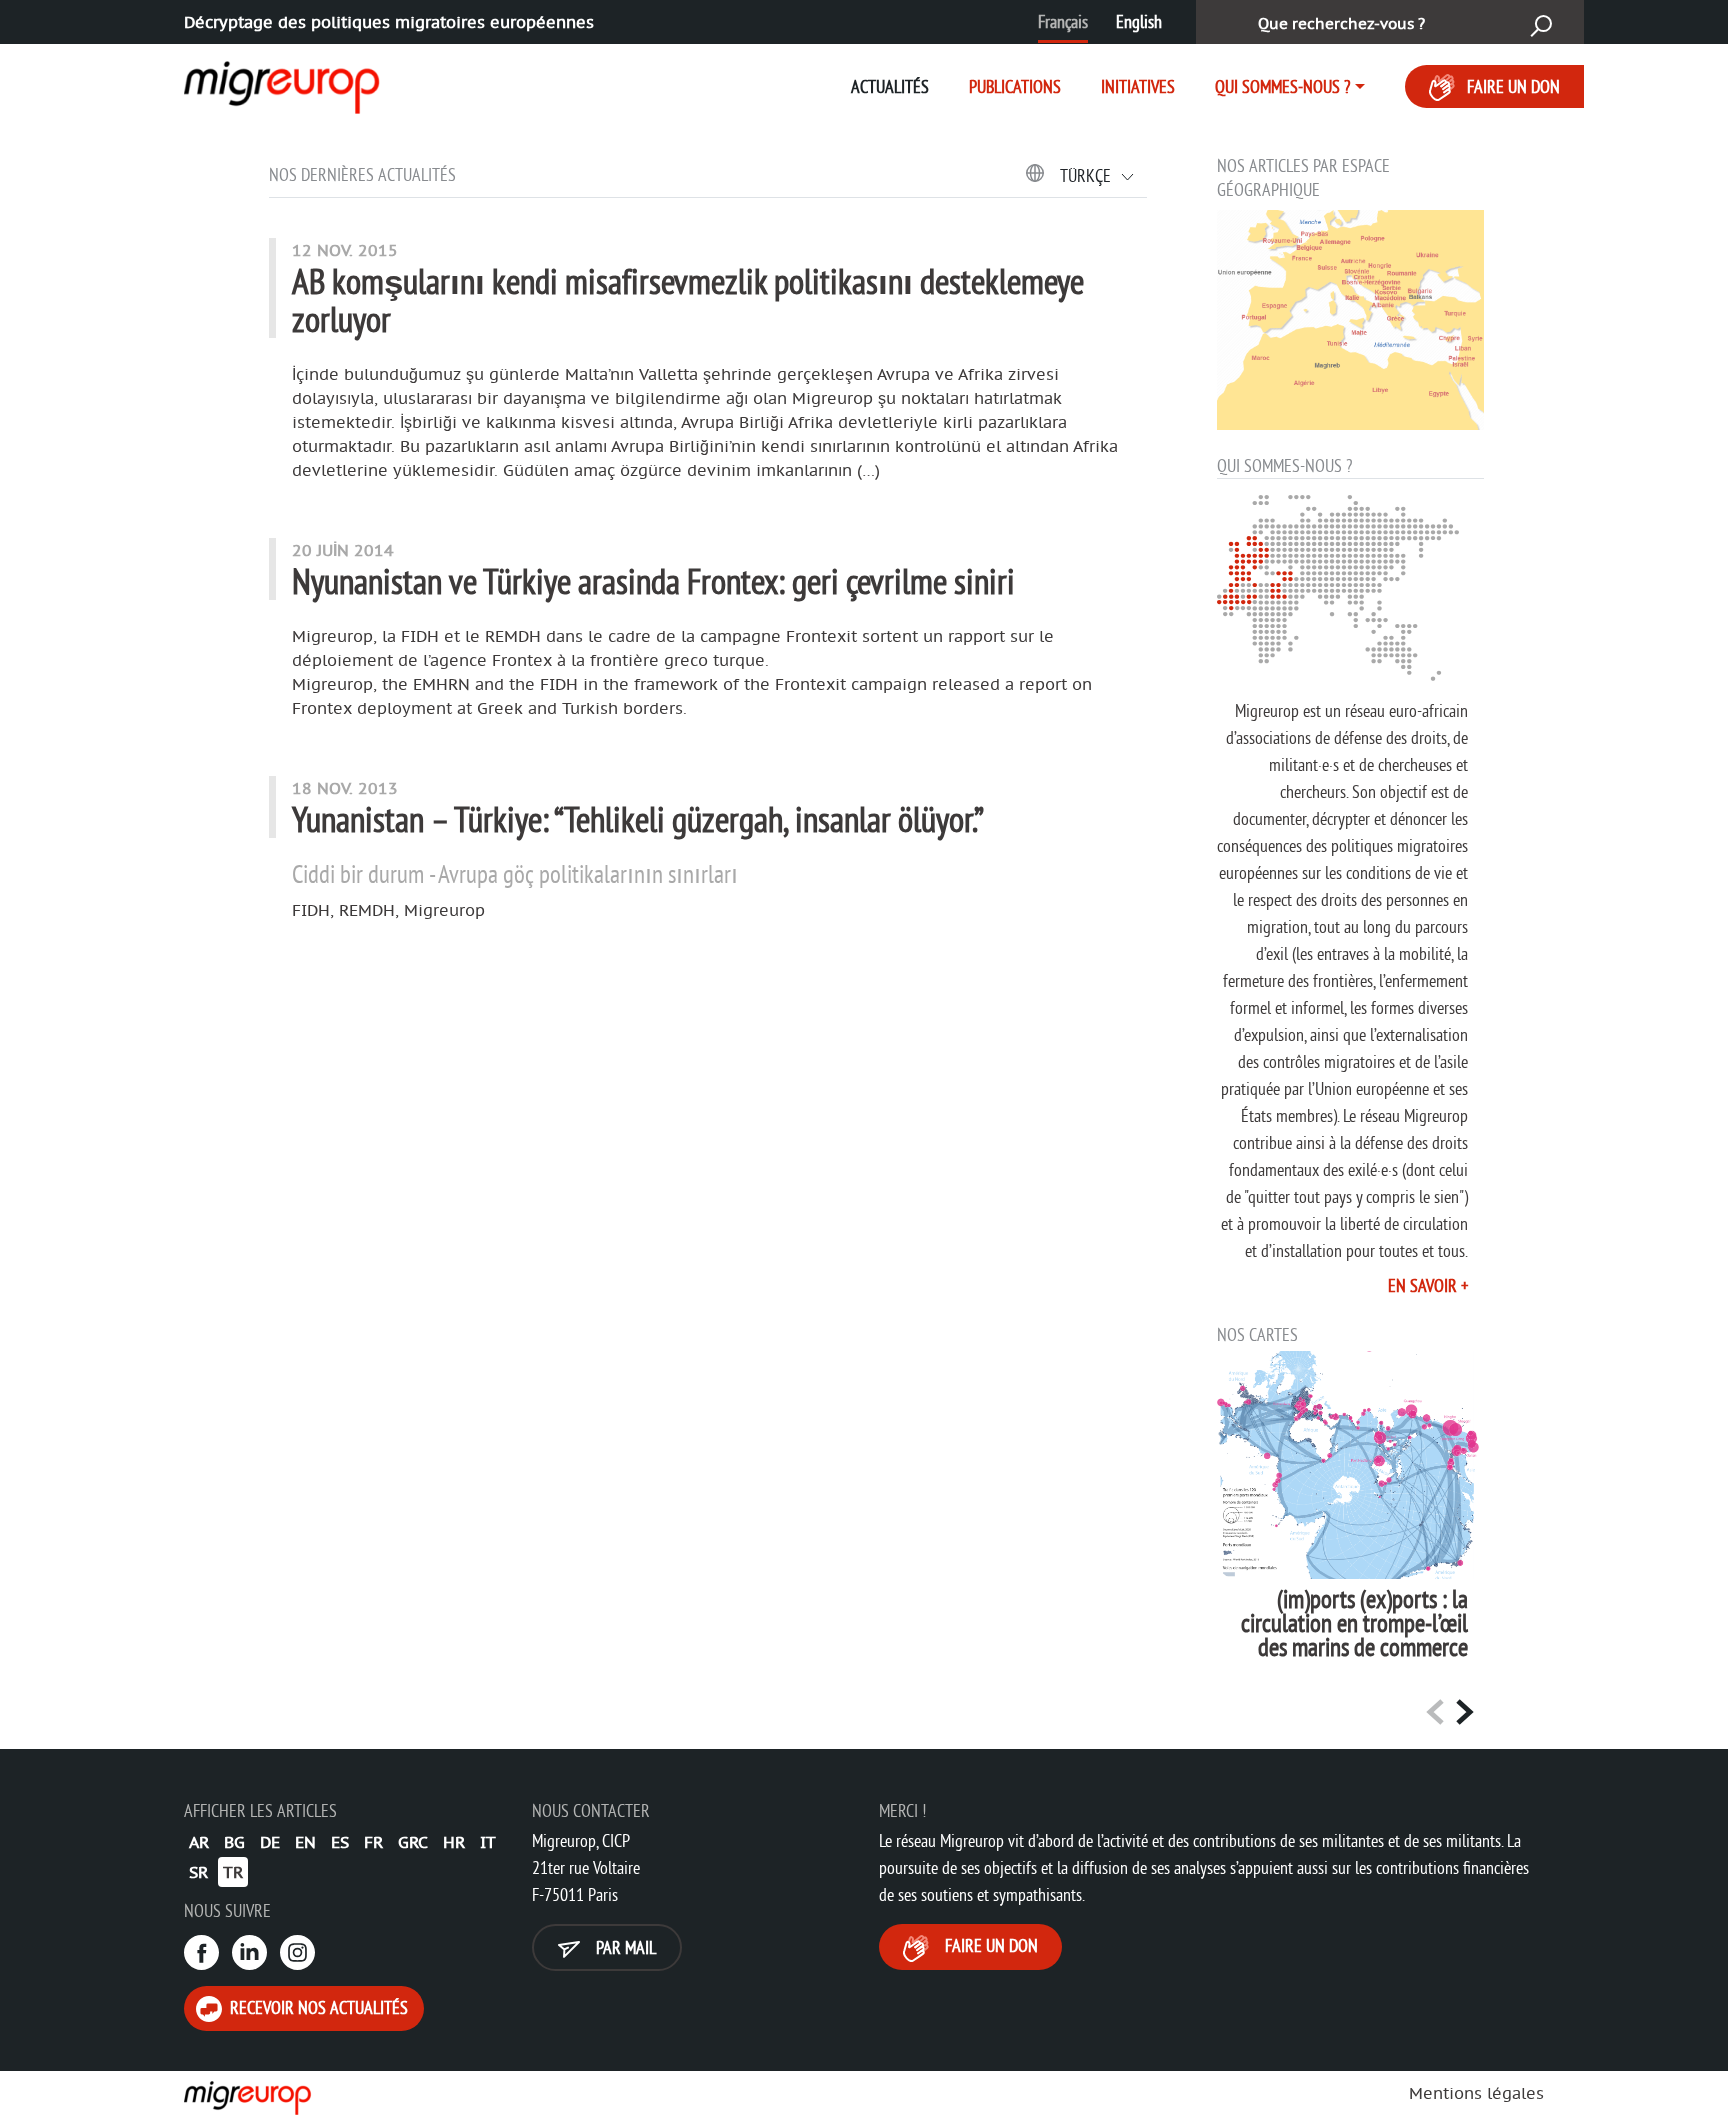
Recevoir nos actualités (317, 2007)
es (340, 1842)
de (270, 1842)
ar (199, 1842)
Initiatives (1138, 86)
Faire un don (1513, 86)
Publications (1015, 86)
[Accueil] (249, 2098)
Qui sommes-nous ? (1282, 86)
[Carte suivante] (1465, 1710)
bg (234, 1842)
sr (198, 1872)
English (1139, 21)
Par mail (624, 1947)
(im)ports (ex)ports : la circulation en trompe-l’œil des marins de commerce (1354, 1623)
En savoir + (1428, 1285)
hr (454, 1842)
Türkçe (1087, 175)
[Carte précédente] (1435, 1710)
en (305, 1842)
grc (413, 1842)
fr (373, 1842)
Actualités (890, 86)
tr (233, 1872)
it (488, 1842)
